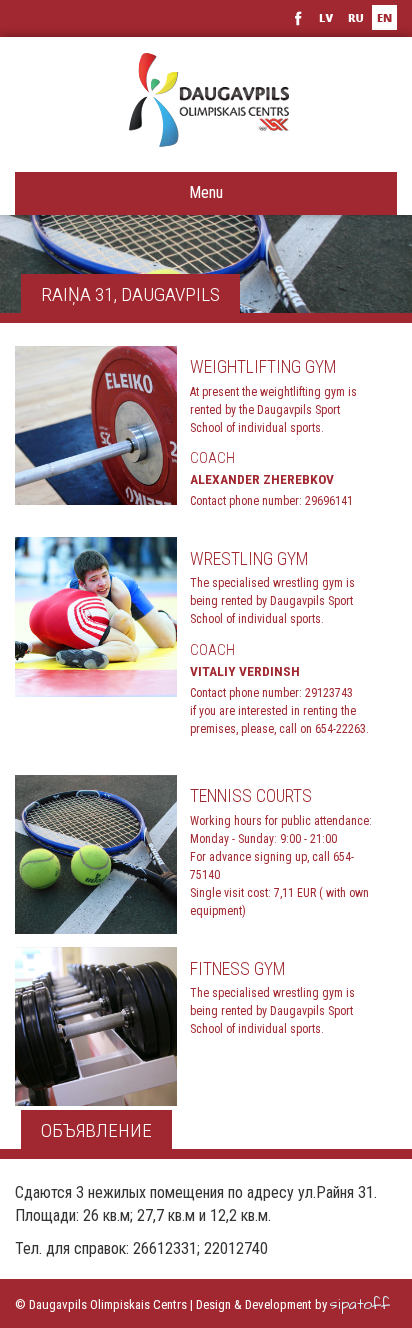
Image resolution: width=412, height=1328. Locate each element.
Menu (206, 192)
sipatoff (360, 1304)
